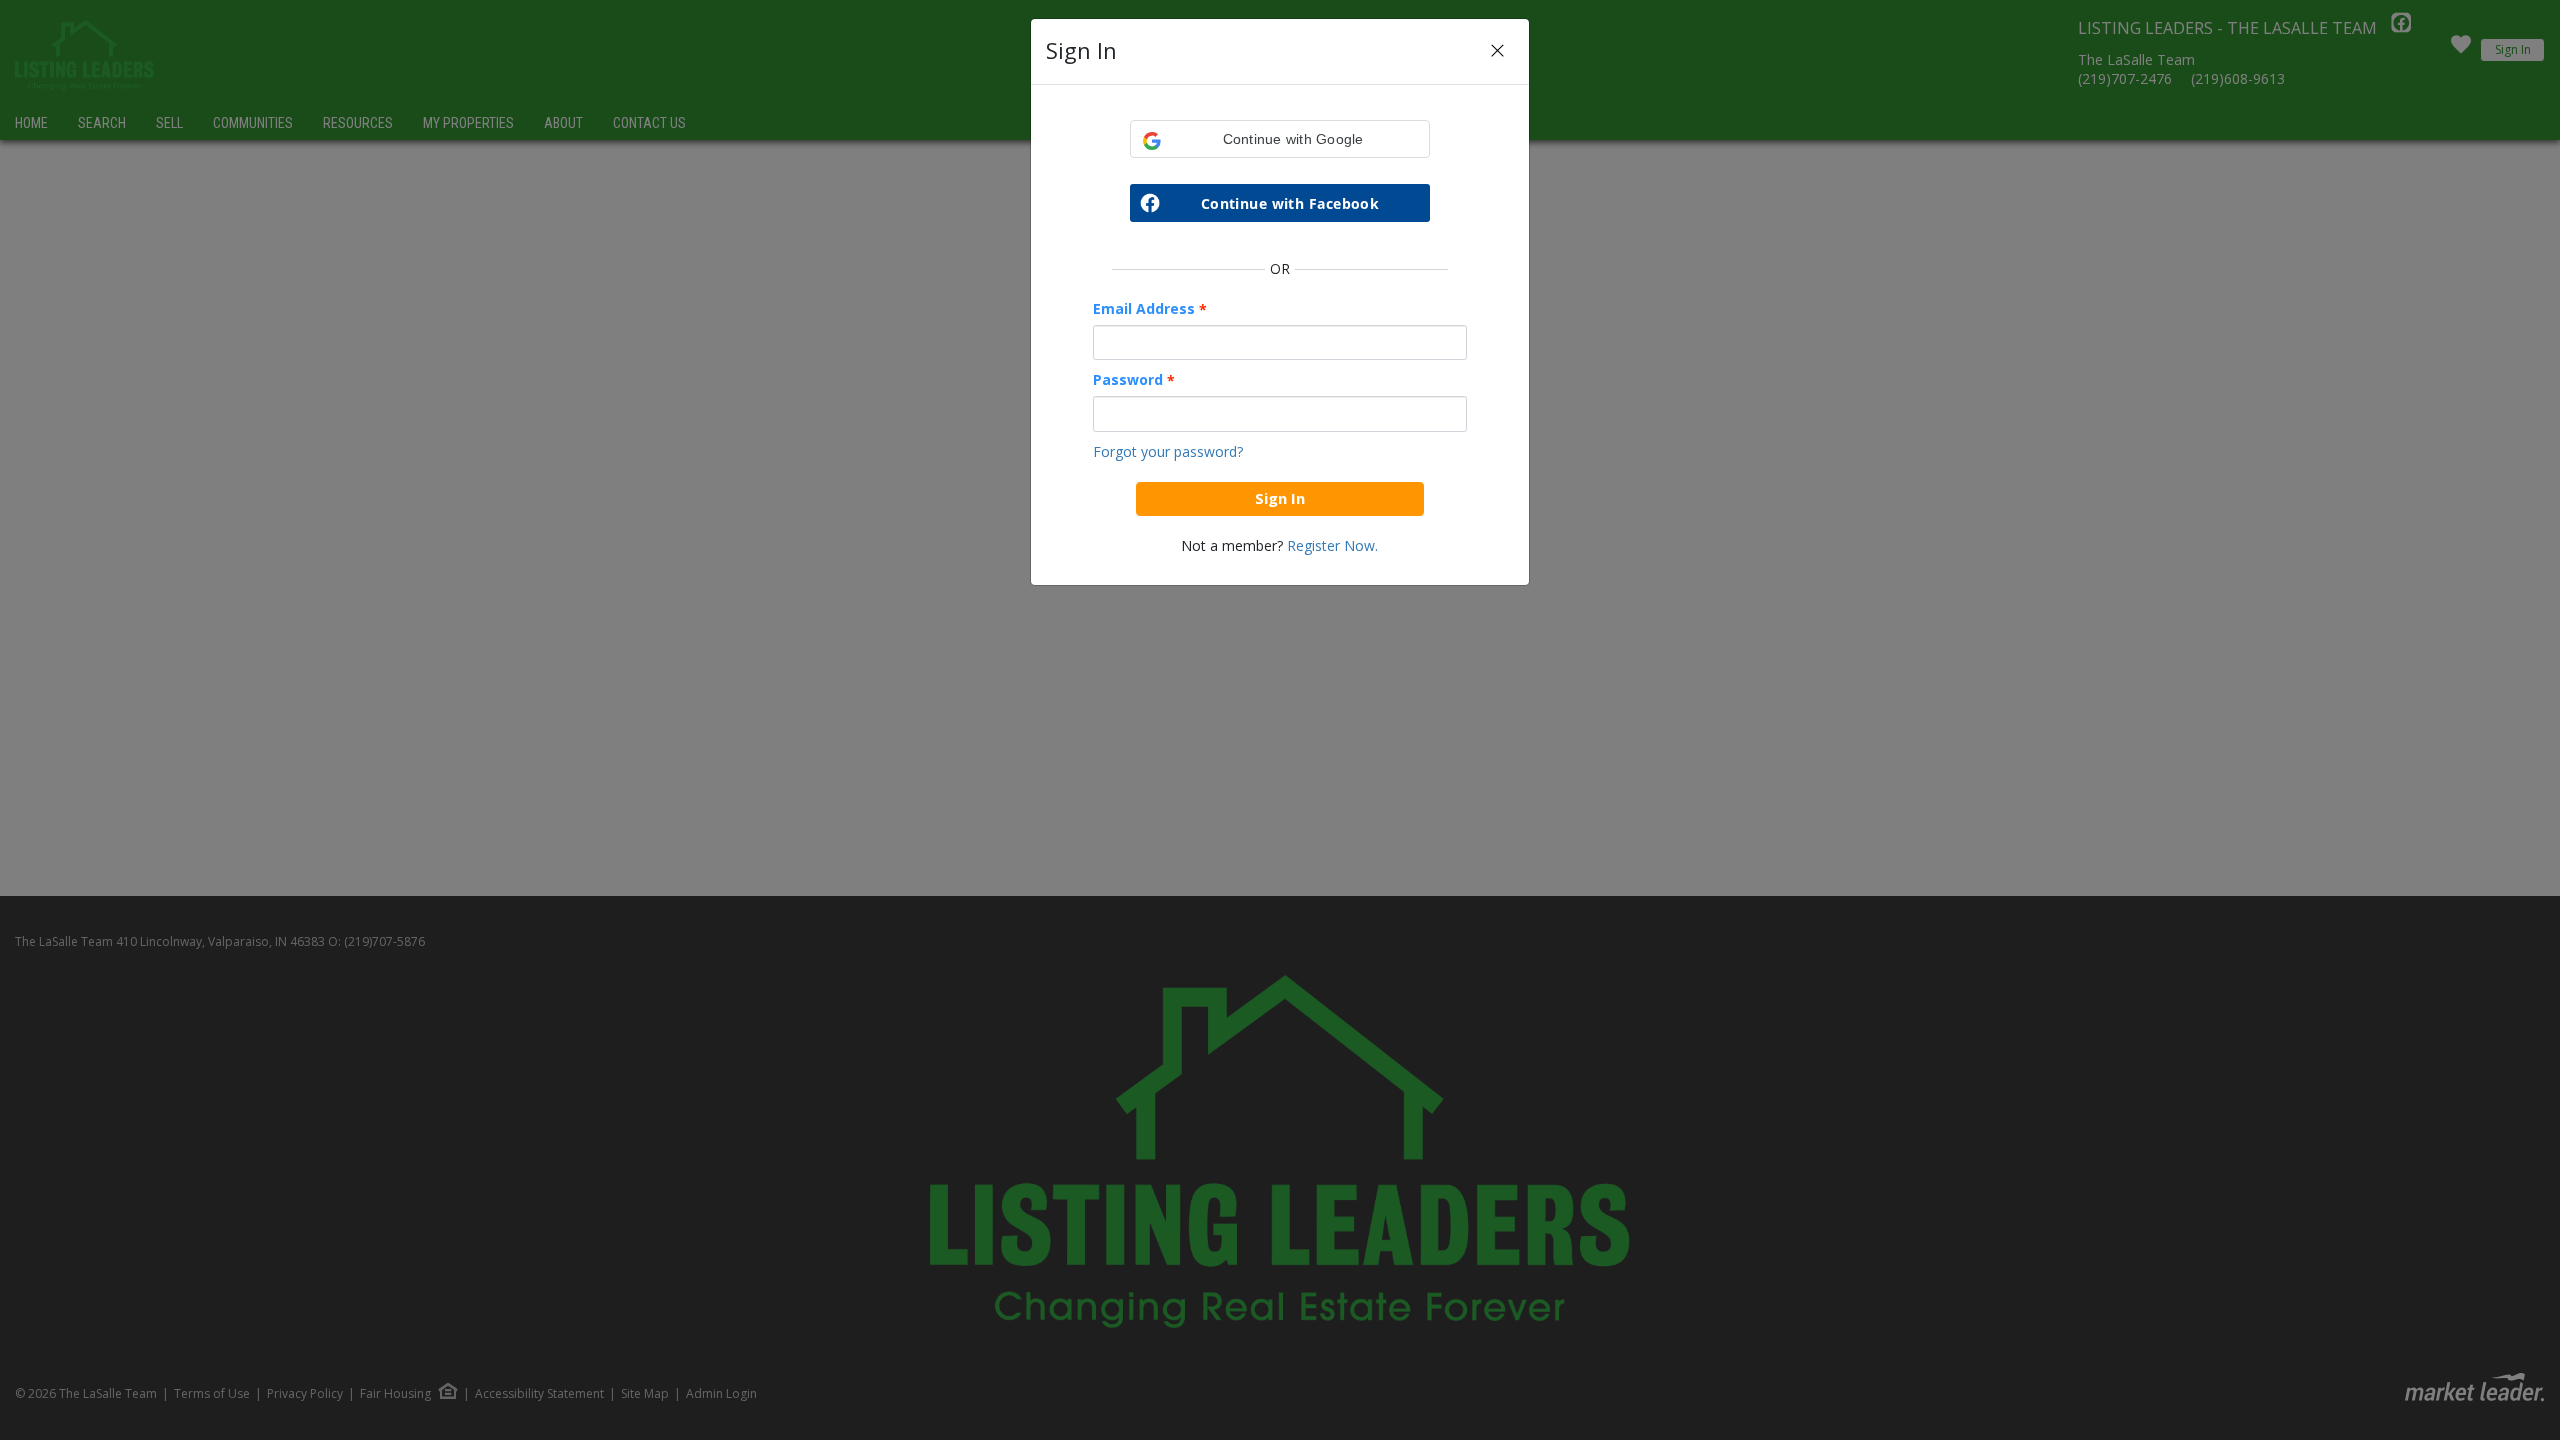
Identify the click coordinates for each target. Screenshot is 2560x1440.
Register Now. (1332, 545)
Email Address (1150, 309)
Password (1134, 380)
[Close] (1497, 51)
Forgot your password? (1168, 451)
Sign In (1280, 498)
